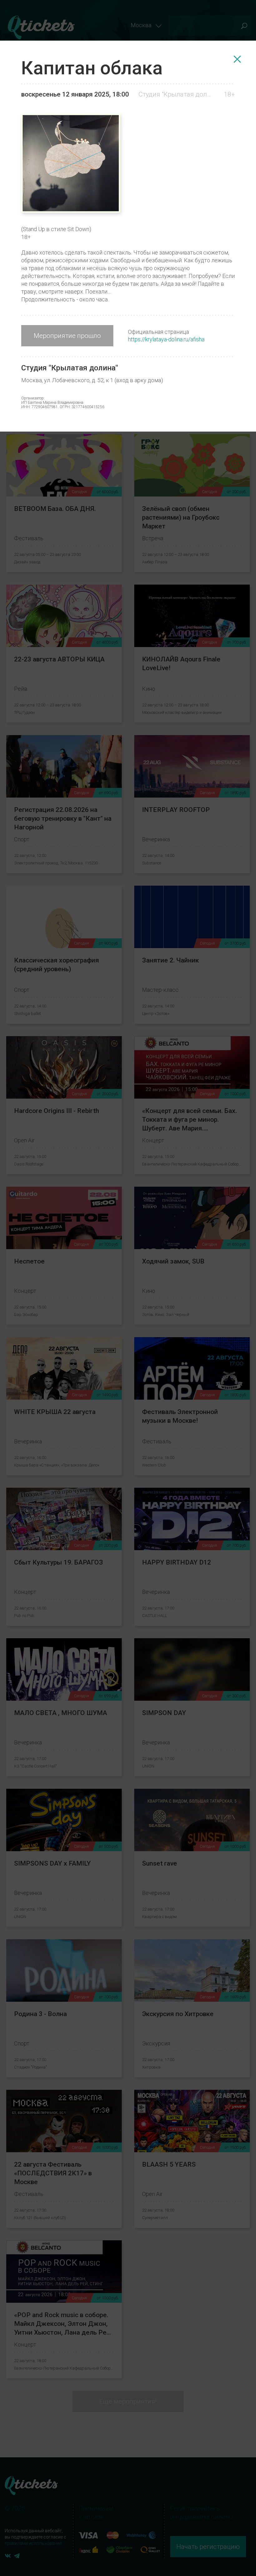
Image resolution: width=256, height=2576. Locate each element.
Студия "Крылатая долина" (176, 94)
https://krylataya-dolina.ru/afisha (166, 339)
